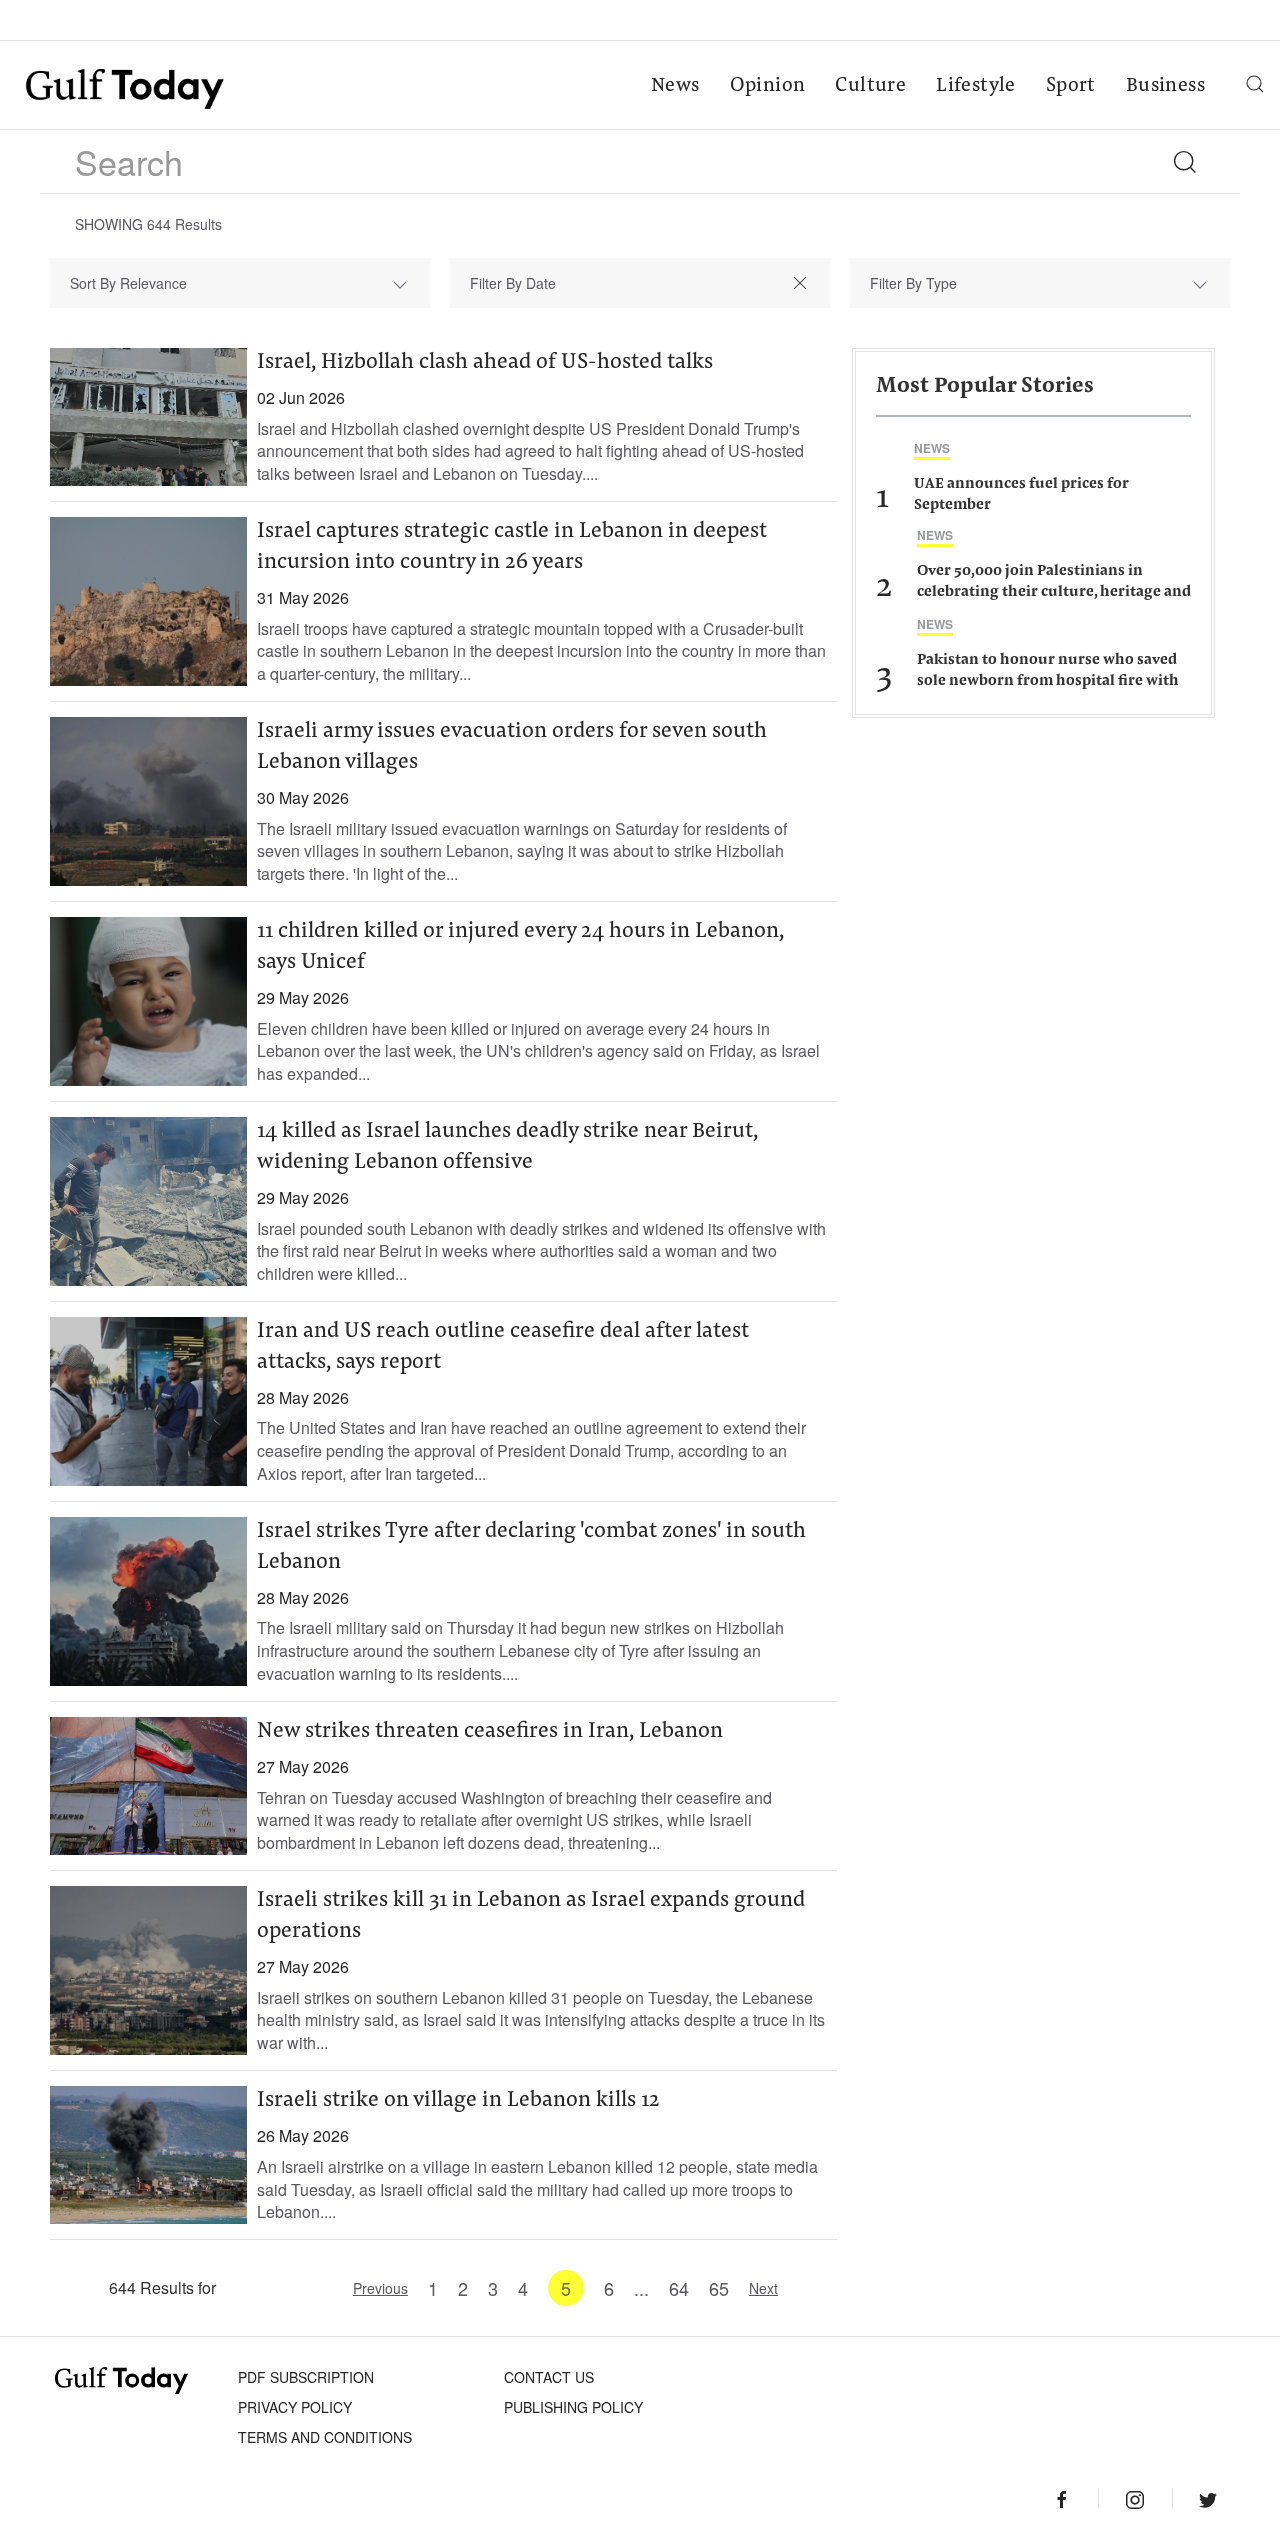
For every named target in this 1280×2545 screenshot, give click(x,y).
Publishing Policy (573, 2407)
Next (763, 2288)
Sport (1071, 86)
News (675, 86)
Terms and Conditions (325, 2437)
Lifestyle (976, 86)
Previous (380, 2288)
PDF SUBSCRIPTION (306, 2377)
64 (679, 2288)
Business (1165, 86)
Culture (870, 86)
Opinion (768, 86)
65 (719, 2288)
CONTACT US (549, 2377)
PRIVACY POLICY (295, 2407)
